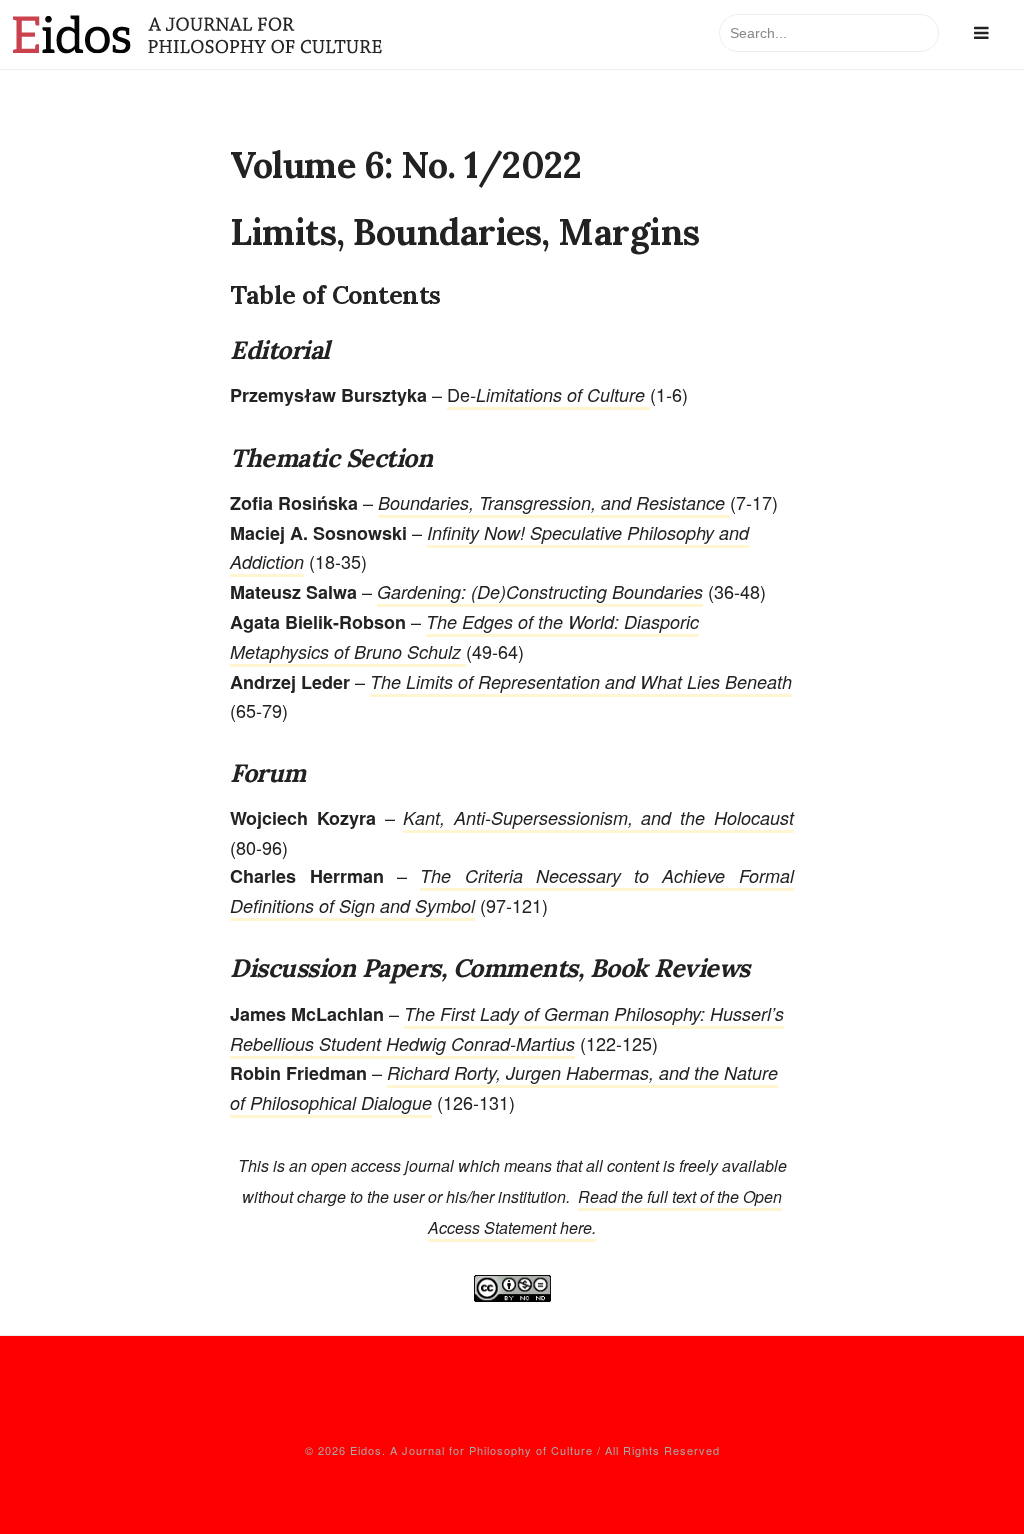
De (548, 394)
